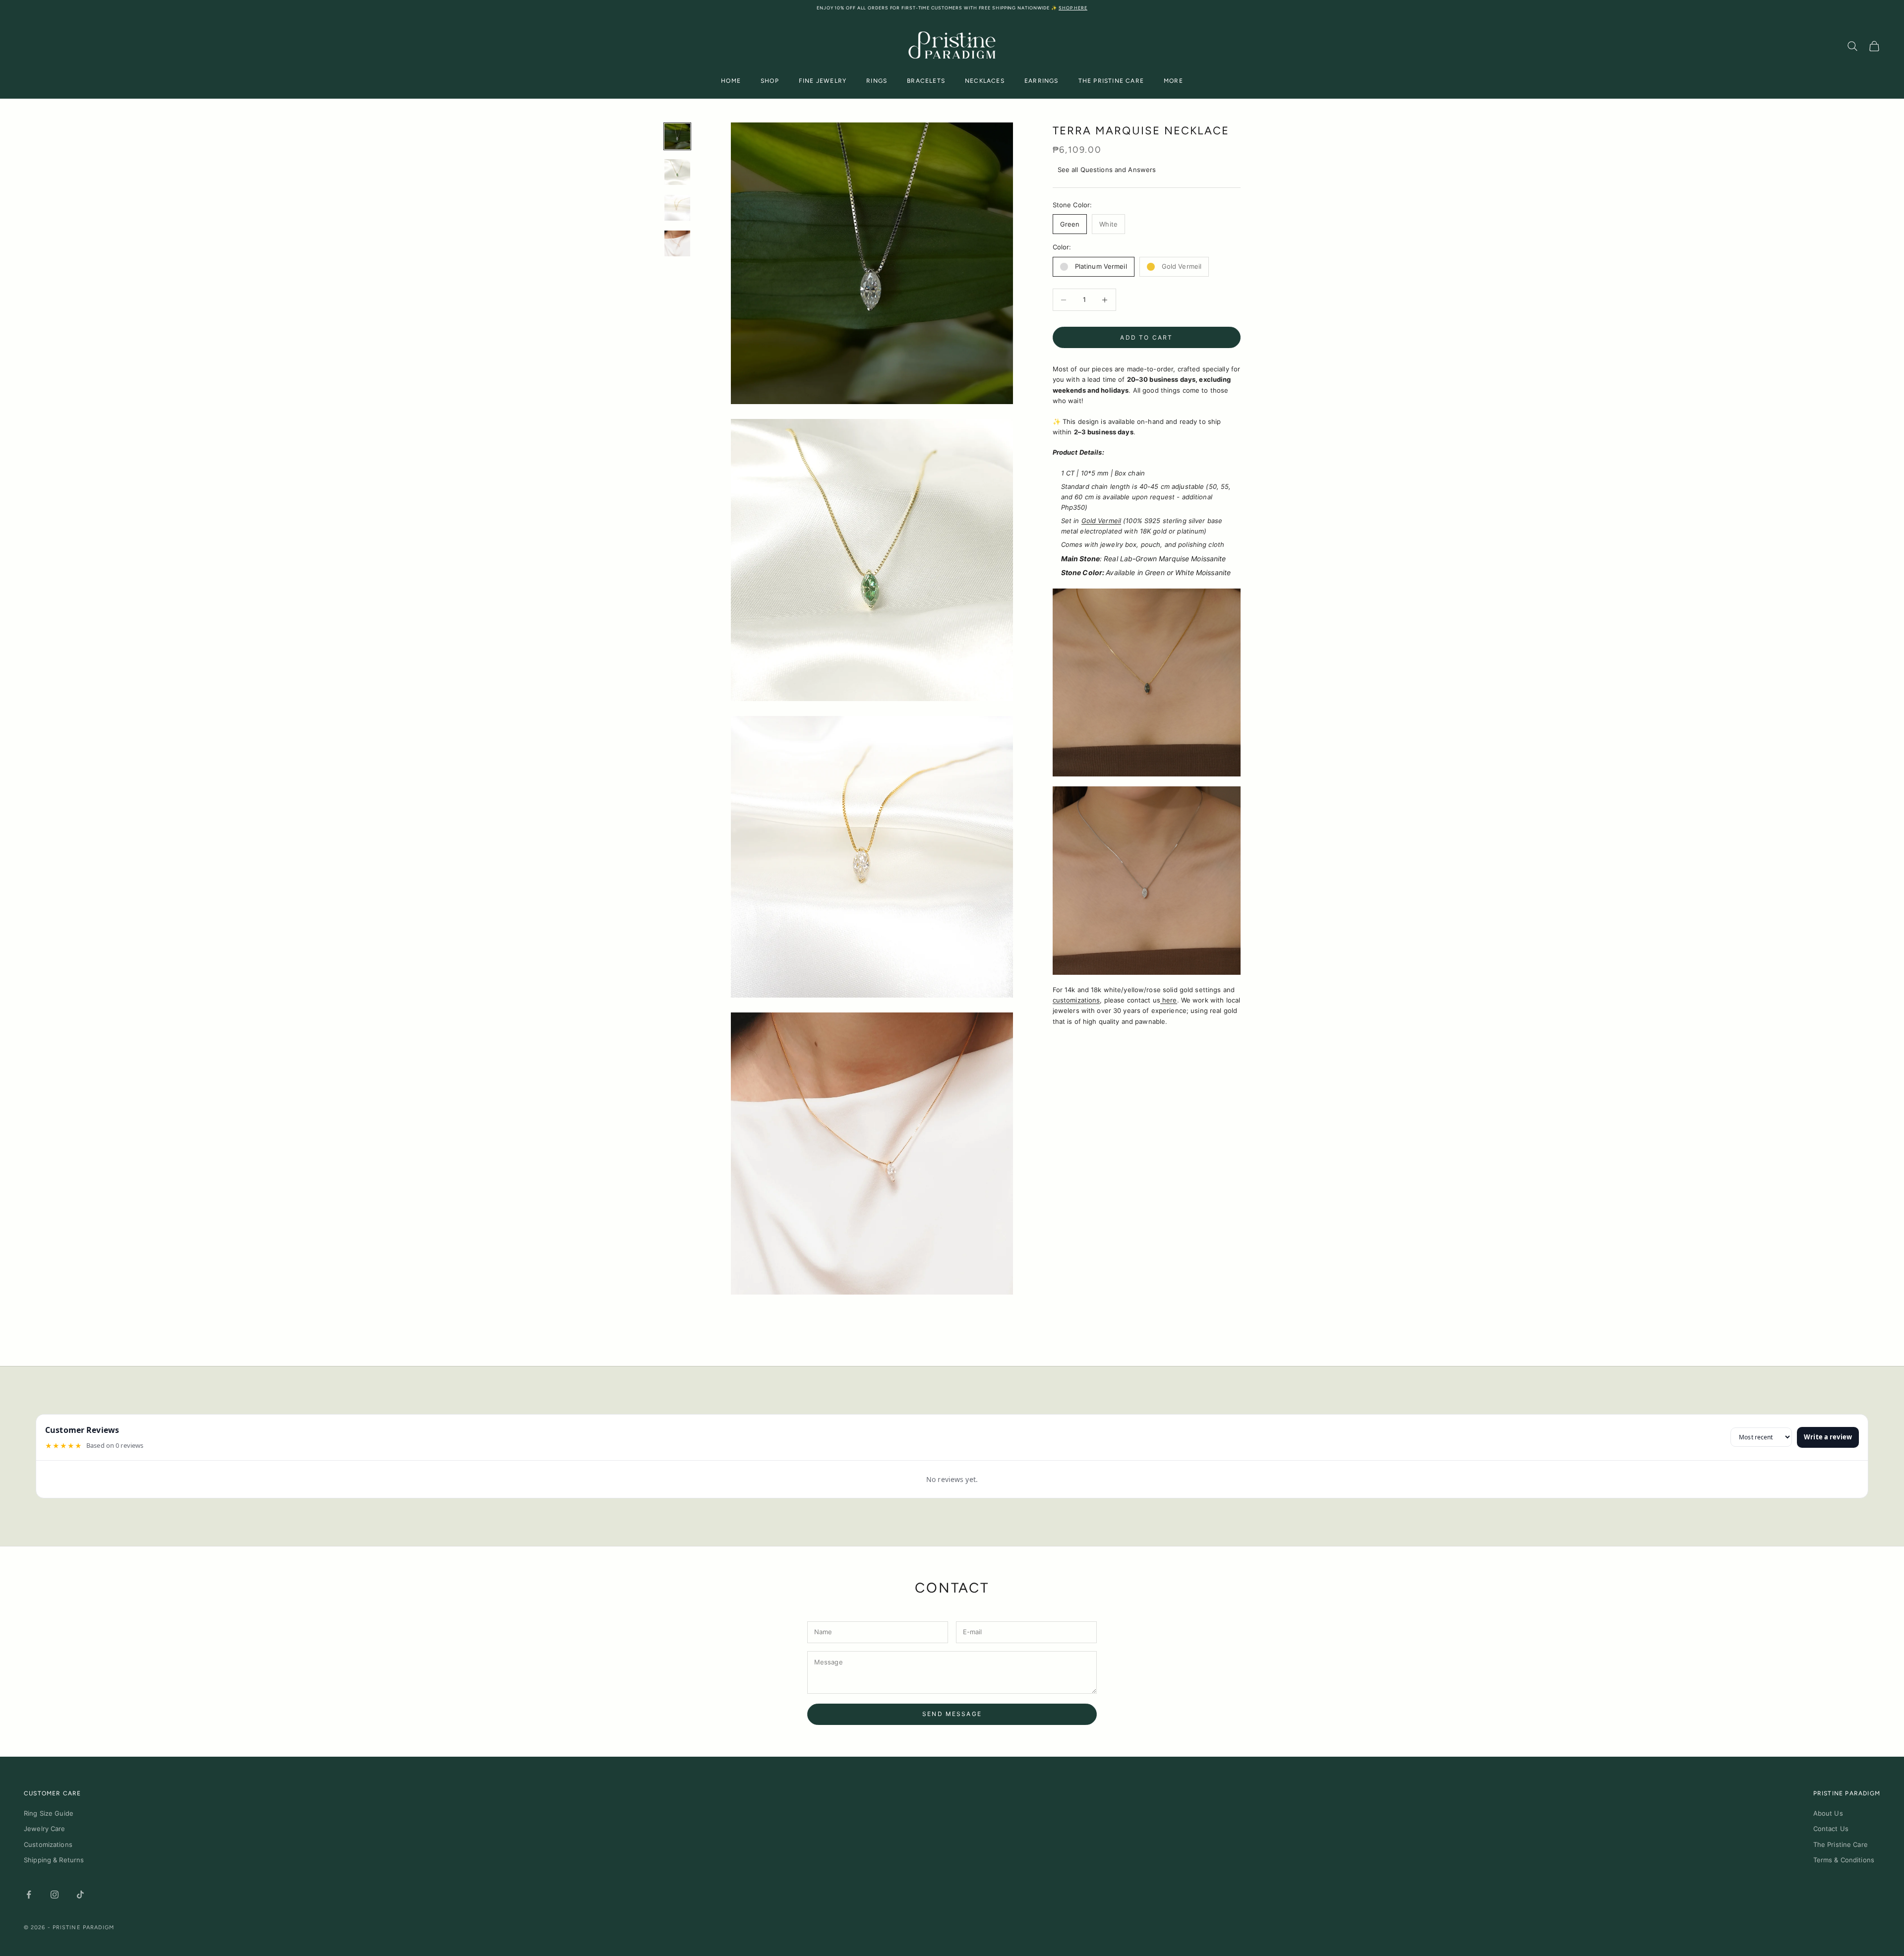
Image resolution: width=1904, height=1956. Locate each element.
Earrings (1041, 81)
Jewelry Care (45, 1829)
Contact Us (1831, 1829)
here (1169, 1000)
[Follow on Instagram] (55, 1895)
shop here (1073, 8)
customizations (1076, 1000)
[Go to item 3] (677, 208)
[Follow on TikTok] (80, 1895)
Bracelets (926, 81)
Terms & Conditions (1844, 1860)
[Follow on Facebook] (29, 1895)
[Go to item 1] (677, 136)
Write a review (1828, 1437)
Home (731, 81)
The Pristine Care (1111, 81)
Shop (770, 81)
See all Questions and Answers (1107, 170)
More (1173, 81)
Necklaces (985, 81)
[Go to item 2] (677, 172)
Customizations (48, 1844)
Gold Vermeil (1101, 521)
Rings (877, 81)
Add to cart (1146, 337)
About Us (1828, 1813)
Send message (952, 1714)
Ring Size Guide (49, 1813)
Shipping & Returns (54, 1860)
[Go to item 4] (677, 243)
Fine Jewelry (823, 81)
